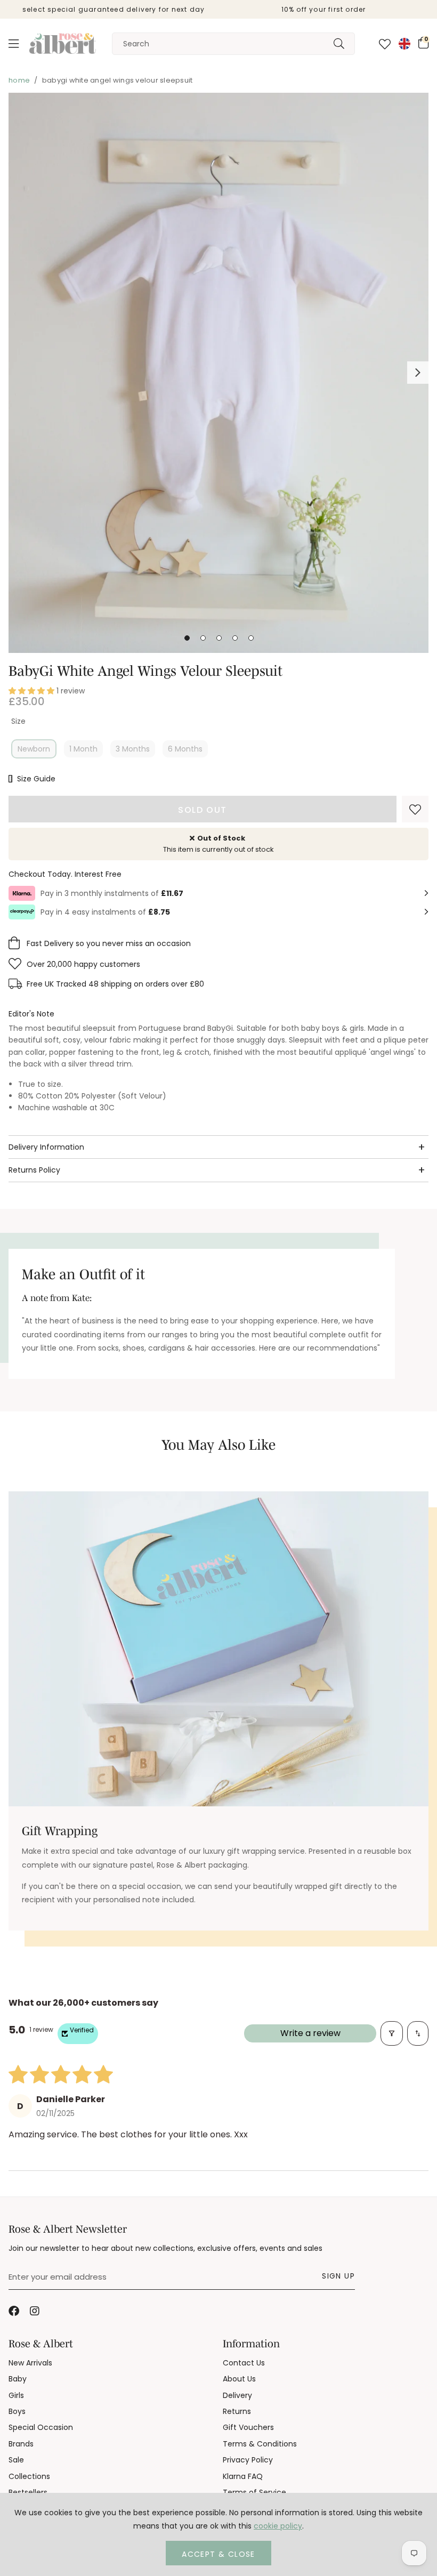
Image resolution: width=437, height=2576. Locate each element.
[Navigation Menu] (14, 44)
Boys (17, 2411)
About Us (239, 2379)
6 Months (185, 749)
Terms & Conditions (260, 2444)
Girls (16, 2395)
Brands (21, 2444)
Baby (18, 2379)
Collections (29, 2476)
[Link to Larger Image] (218, 373)
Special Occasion (41, 2427)
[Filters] (392, 2033)
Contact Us (244, 2363)
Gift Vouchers (248, 2427)
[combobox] (233, 44)
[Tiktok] (56, 2311)
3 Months (133, 749)
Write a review (310, 2033)
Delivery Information (46, 1147)
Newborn (34, 749)
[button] (423, 43)
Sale (16, 2460)
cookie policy (278, 2526)
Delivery (237, 2395)
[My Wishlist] (385, 44)
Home (19, 80)
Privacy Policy (248, 2460)
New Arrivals (30, 2363)
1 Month (83, 749)
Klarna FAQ (243, 2476)
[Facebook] (14, 2311)
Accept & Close (218, 2554)
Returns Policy (34, 1170)
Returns (237, 2411)
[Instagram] (35, 2311)
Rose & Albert (63, 44)
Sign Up (338, 2276)
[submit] (339, 44)
